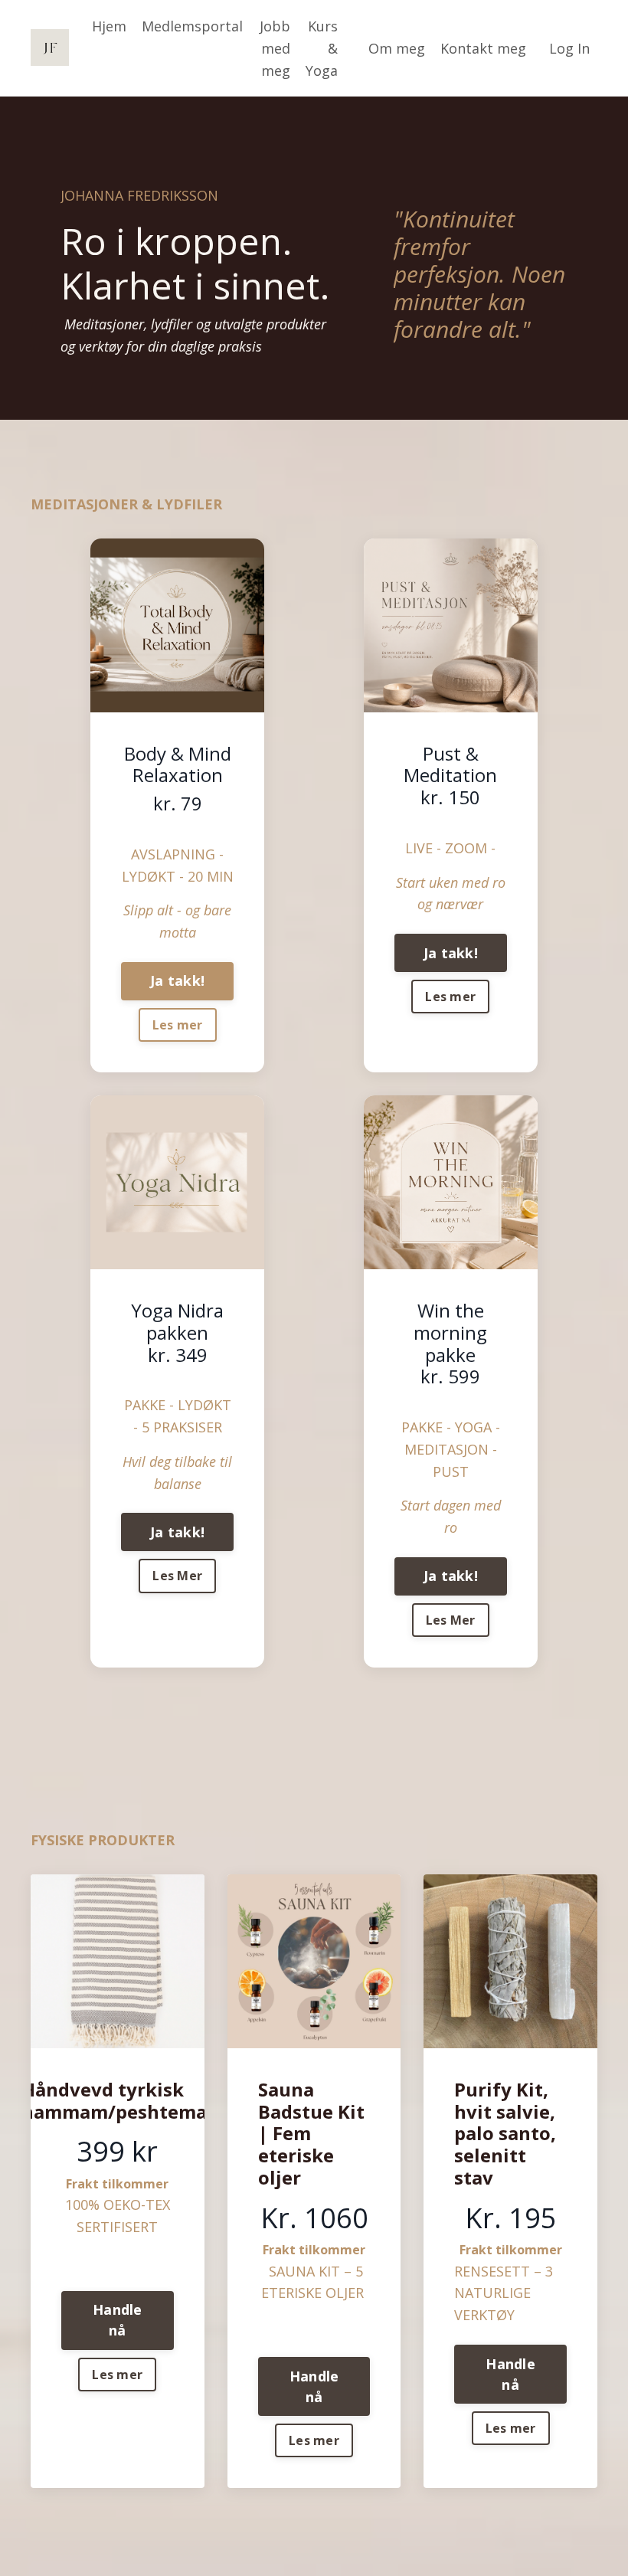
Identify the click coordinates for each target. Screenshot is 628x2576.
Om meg (397, 48)
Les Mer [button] (177, 1576)
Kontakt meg (483, 48)
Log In (569, 48)
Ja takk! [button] (177, 980)
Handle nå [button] (118, 2320)
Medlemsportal (192, 26)
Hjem (109, 26)
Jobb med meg (275, 48)
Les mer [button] (178, 1025)
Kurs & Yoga (322, 48)
